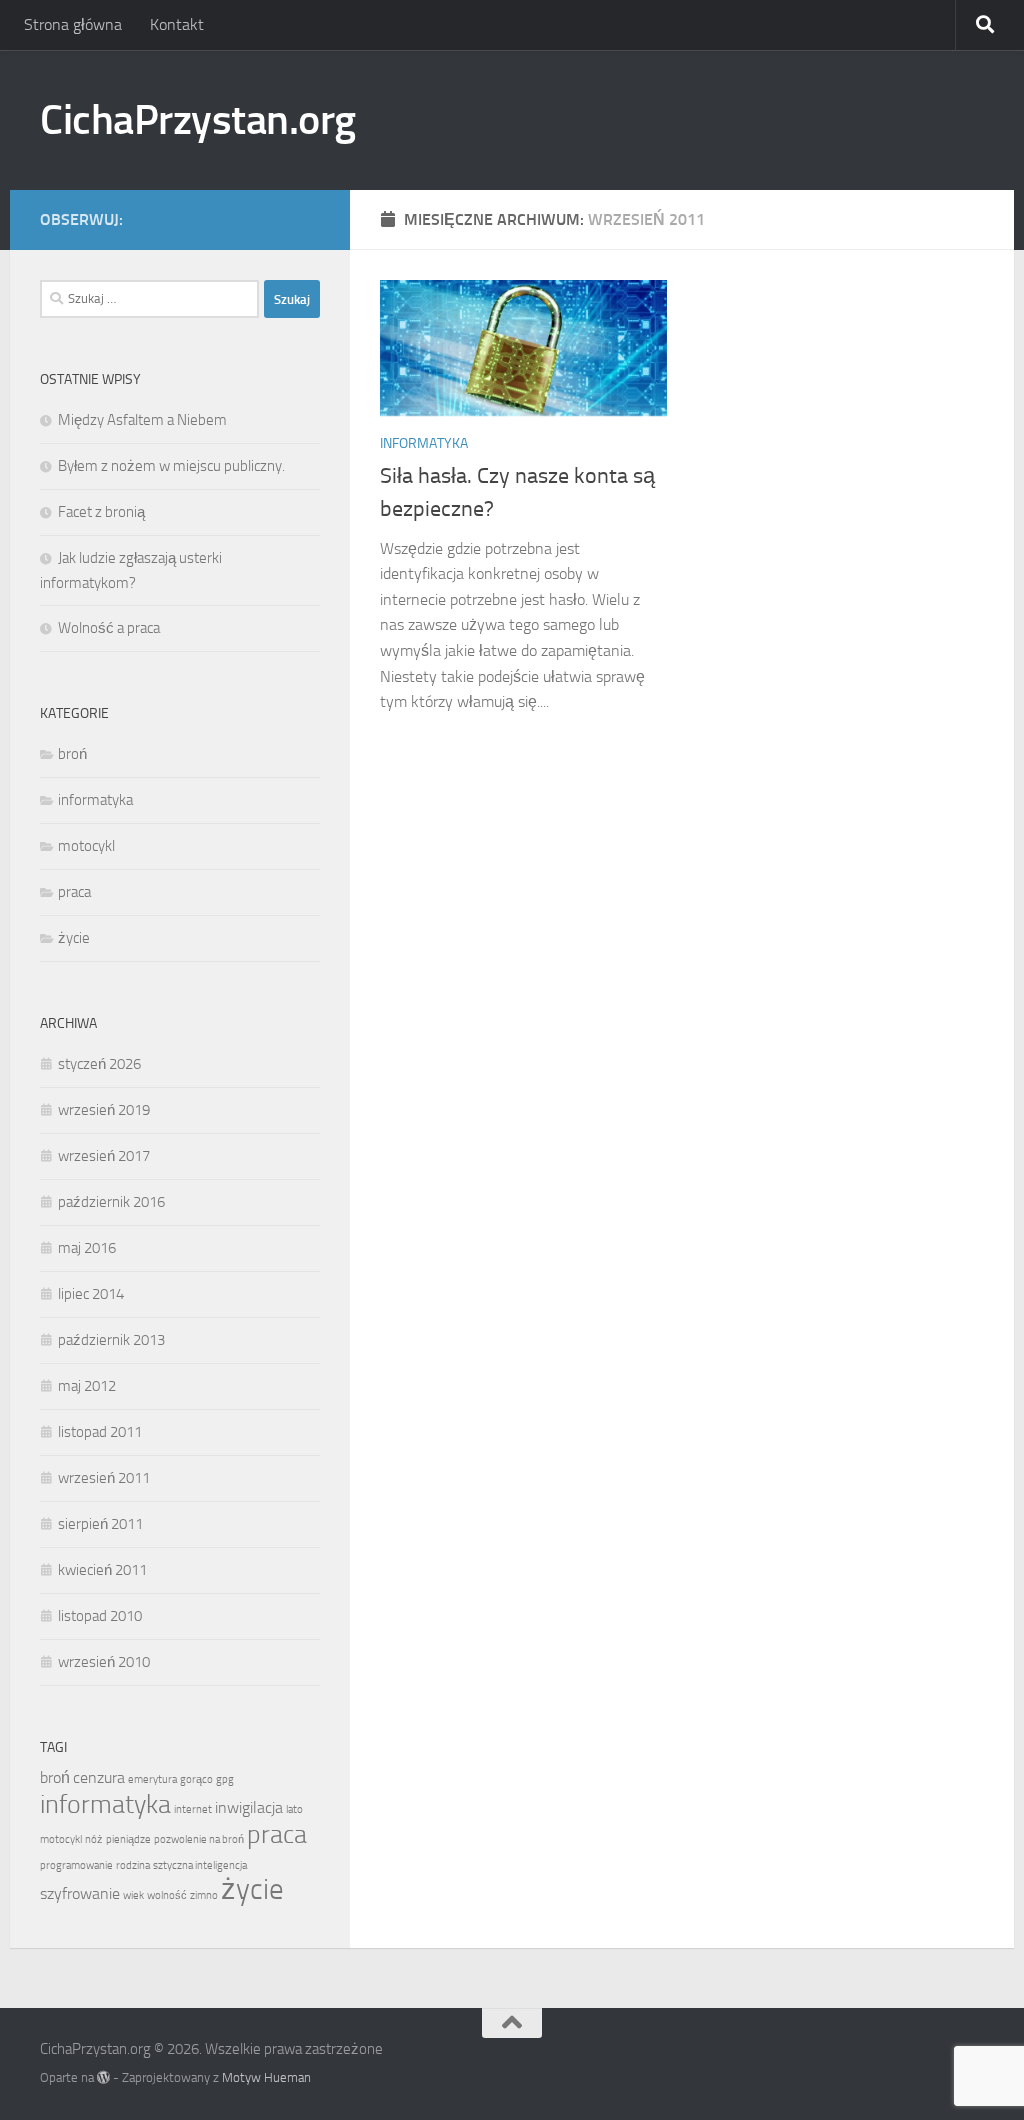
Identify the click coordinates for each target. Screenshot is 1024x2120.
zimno (204, 1895)
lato (294, 1809)
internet (193, 1809)
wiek (133, 1895)
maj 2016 (87, 1248)
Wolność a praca (109, 628)
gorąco (196, 1779)
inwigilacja (249, 1807)
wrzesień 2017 (104, 1156)
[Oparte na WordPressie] (103, 2077)
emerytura (152, 1779)
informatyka (424, 443)
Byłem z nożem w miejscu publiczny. (171, 466)
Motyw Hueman (266, 2077)
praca (74, 892)
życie (74, 938)
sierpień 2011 (100, 1524)
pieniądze (128, 1839)
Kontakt (177, 24)
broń (72, 754)
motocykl (86, 846)
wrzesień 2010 (104, 1662)
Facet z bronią (101, 512)
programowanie (76, 1865)
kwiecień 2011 (102, 1570)
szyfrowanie (80, 1893)
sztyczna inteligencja (200, 1865)
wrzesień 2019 (104, 1110)
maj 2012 (87, 1386)
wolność (167, 1895)
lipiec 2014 (91, 1294)
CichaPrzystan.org (198, 120)
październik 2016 (111, 1202)
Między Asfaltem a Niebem (142, 420)
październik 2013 (111, 1340)
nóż (94, 1839)
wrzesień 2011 (104, 1478)
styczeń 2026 (99, 1064)
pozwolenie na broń (199, 1839)
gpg (225, 1779)
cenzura (99, 1777)
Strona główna (73, 24)
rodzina (133, 1865)
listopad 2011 (100, 1432)
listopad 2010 (100, 1616)
